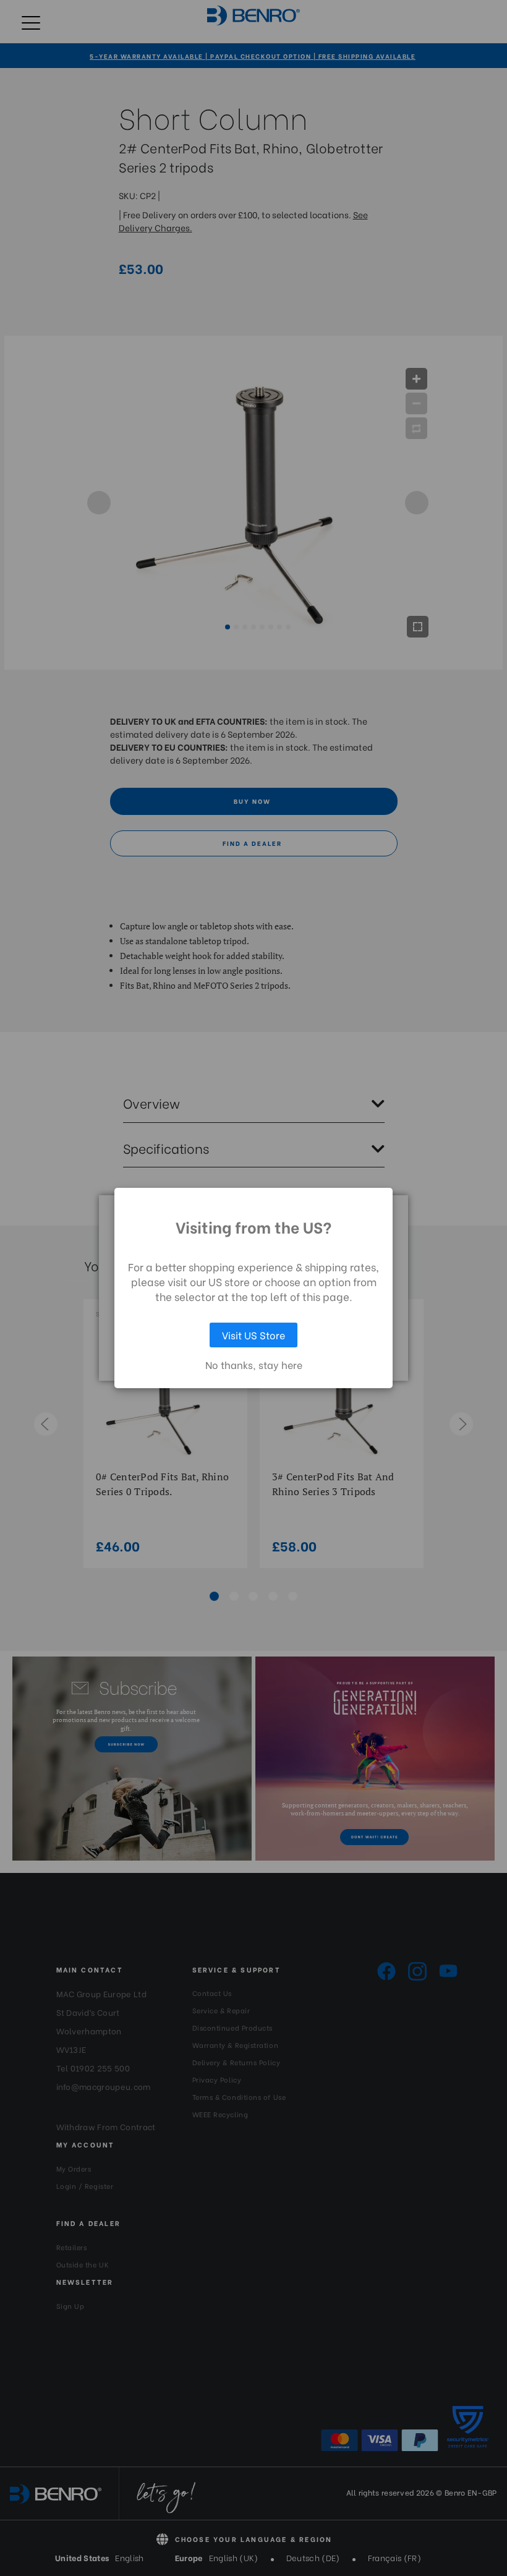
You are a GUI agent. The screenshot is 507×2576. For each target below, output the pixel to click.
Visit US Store (253, 1335)
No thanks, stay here (254, 1365)
